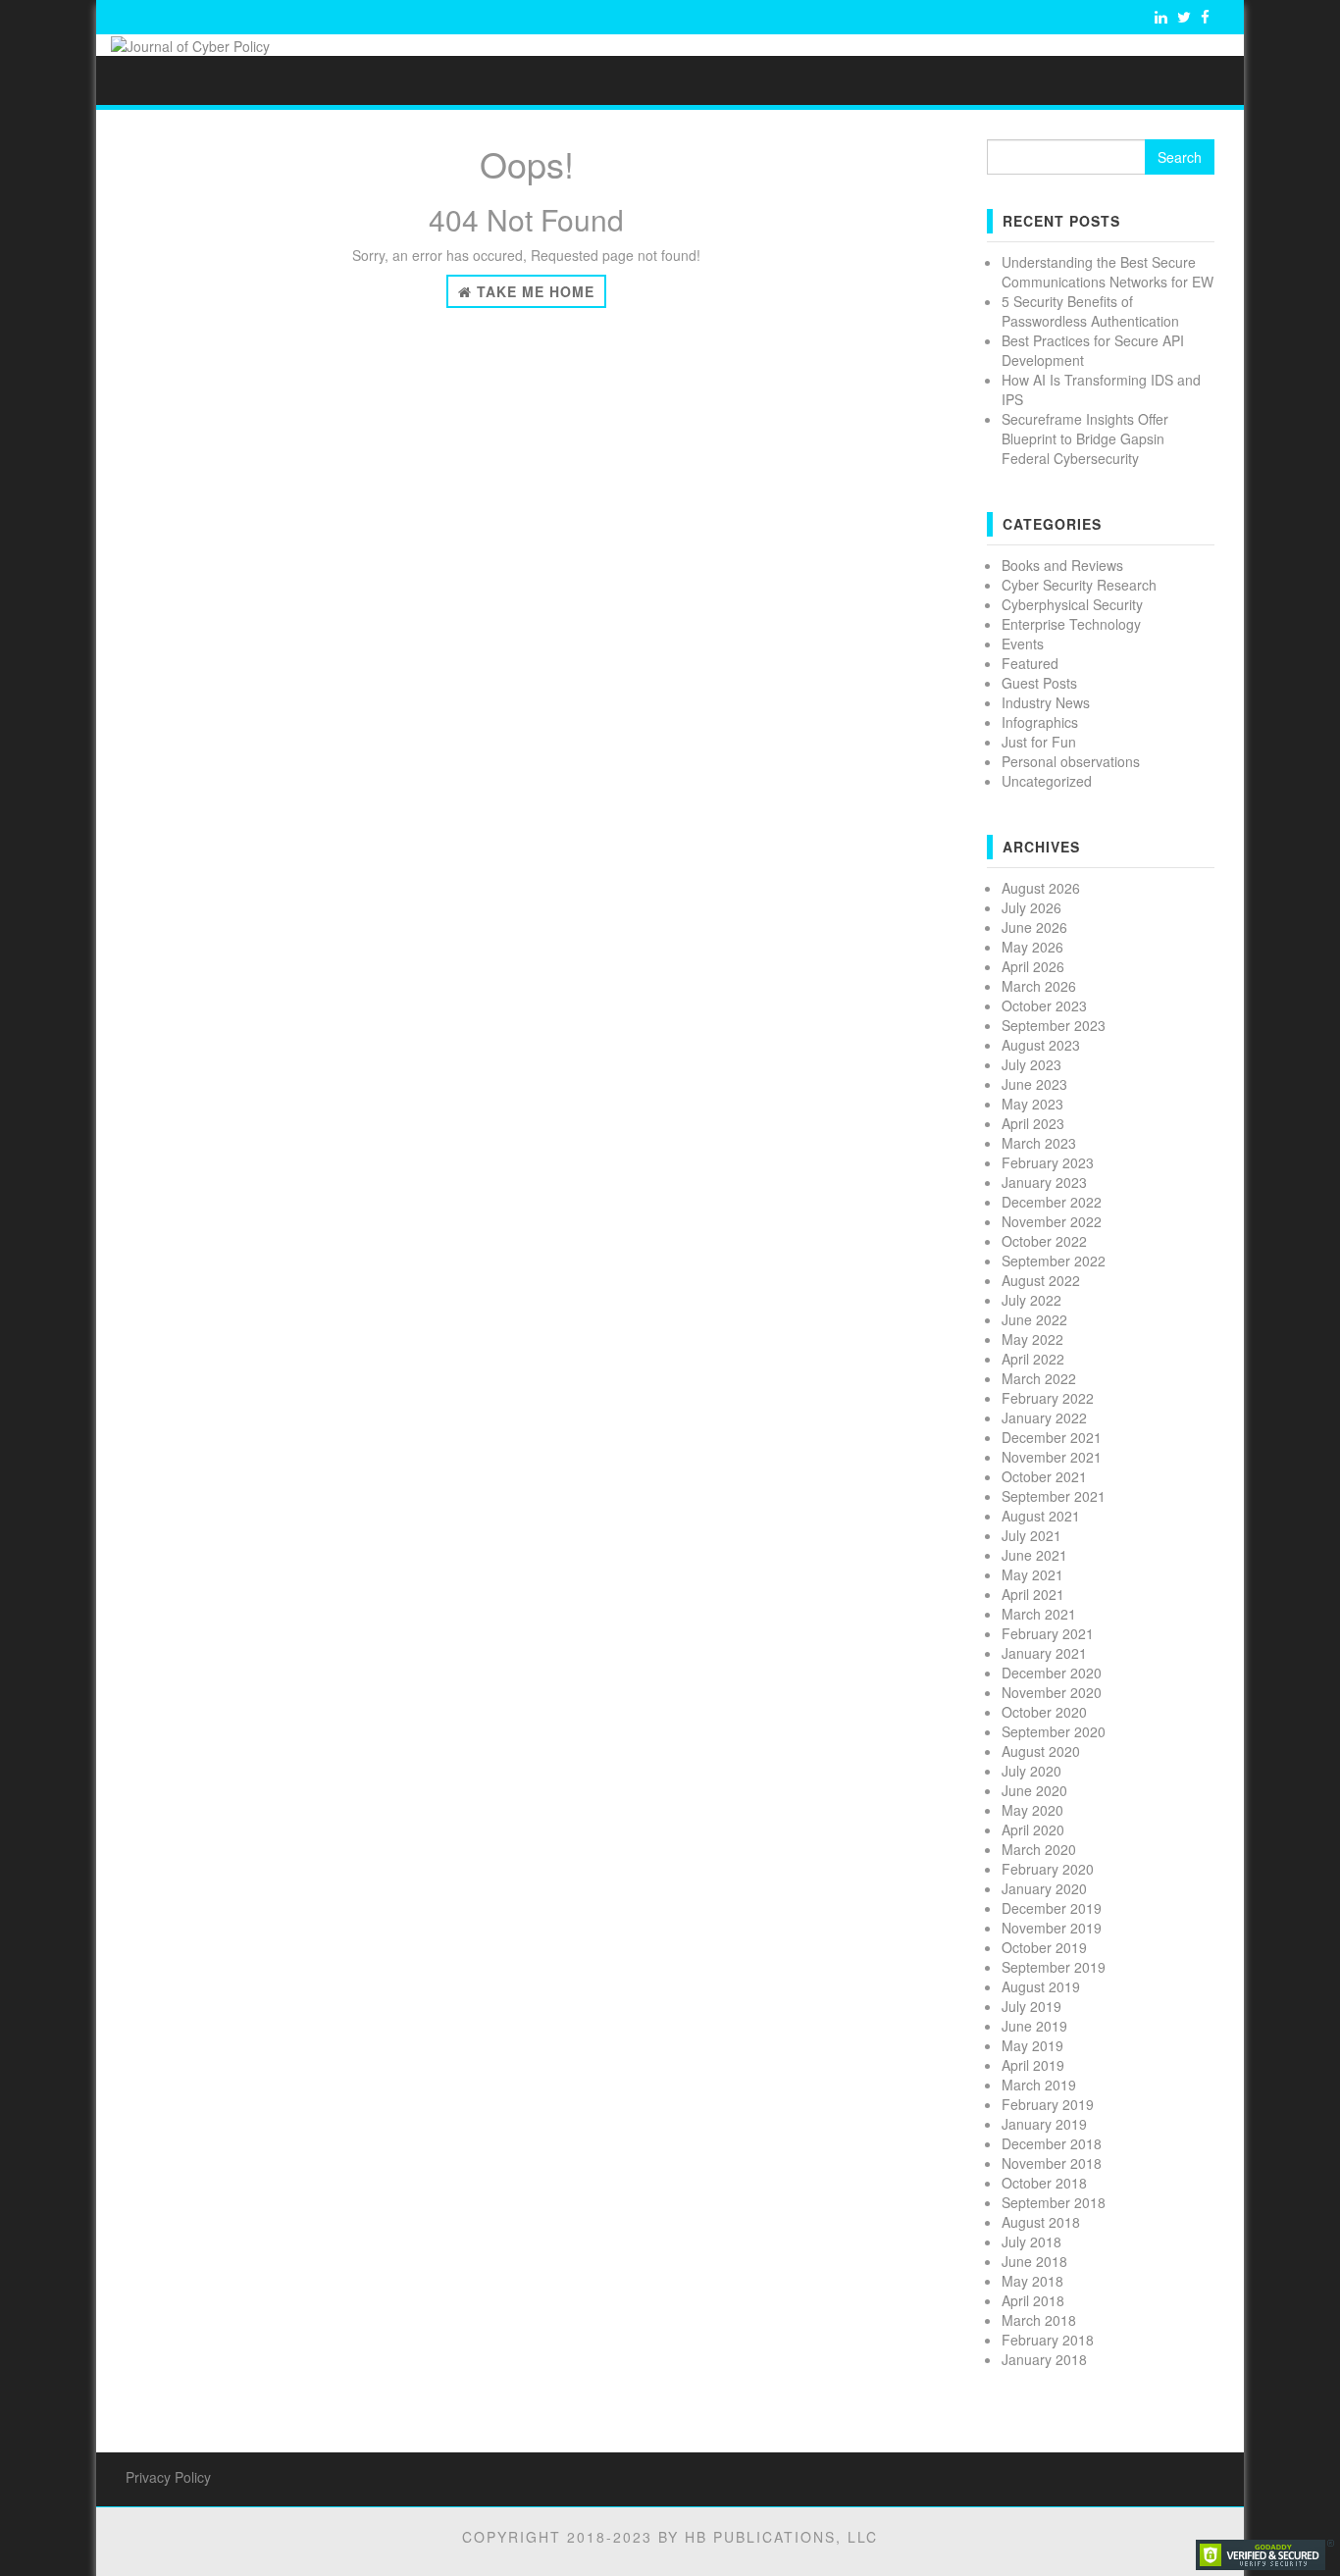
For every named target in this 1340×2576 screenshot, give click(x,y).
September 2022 (1054, 1261)
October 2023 (1044, 1005)
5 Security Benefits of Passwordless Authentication (1090, 311)
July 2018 (1031, 2241)
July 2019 (1031, 2006)
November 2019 (1052, 1928)
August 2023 (1041, 1045)
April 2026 (1033, 966)
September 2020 (1054, 1731)
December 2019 (1052, 1908)
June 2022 (1034, 1319)
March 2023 (1039, 1143)
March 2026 (1039, 986)
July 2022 (1031, 1300)
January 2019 (1044, 2124)
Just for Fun (1039, 742)
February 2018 (1048, 2340)
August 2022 (1041, 1280)
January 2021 (1044, 1653)
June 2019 (1034, 2026)
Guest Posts (1039, 683)
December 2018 (1052, 2143)
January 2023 (1044, 1182)
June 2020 (1034, 1790)
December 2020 (1052, 1673)
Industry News (1046, 702)
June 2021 (1034, 1555)
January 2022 (1044, 1417)
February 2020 (1048, 1869)
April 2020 (1033, 1829)
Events (1023, 644)
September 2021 (1054, 1496)
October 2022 (1044, 1241)
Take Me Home (533, 291)
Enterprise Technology (1071, 624)
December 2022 (1052, 1202)
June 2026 (1034, 927)
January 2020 (1044, 1888)
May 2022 (1032, 1339)
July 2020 (1031, 1771)
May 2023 (1032, 1104)
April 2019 (1033, 2065)
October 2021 (1044, 1476)
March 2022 (1039, 1378)
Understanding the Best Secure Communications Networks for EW (1108, 272)
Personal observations (1071, 761)
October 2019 (1044, 1947)
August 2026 (1041, 888)
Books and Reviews (1062, 565)
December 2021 (1052, 1437)
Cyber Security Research (1079, 585)
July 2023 (1031, 1064)
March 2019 (1039, 2085)
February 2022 (1048, 1398)
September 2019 (1054, 1967)
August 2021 (1041, 1516)
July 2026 (1031, 907)
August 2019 (1041, 1986)
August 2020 (1041, 1751)
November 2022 (1052, 1221)
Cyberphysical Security (1072, 604)
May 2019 (1032, 2045)
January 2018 (1044, 2359)
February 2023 (1048, 1162)
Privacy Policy (168, 2477)
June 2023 (1034, 1084)
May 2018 (1032, 2281)
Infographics (1040, 722)
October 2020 (1044, 1712)
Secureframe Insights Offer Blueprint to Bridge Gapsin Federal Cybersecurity (1085, 438)
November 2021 (1052, 1457)
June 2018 (1034, 2261)
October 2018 (1044, 2183)
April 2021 (1033, 1594)
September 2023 (1054, 1025)
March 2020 (1039, 1849)
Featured (1030, 663)
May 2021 (1032, 1574)
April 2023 (1033, 1123)
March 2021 (1039, 1614)
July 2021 (1031, 1535)
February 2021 (1048, 1633)
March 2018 (1039, 2320)
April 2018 (1033, 2300)
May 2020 (1032, 1810)
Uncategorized (1047, 781)
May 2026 (1032, 947)
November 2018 (1052, 2163)
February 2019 (1048, 2104)
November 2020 (1052, 1692)
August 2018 (1041, 2222)
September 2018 (1054, 2202)
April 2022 (1033, 1359)
